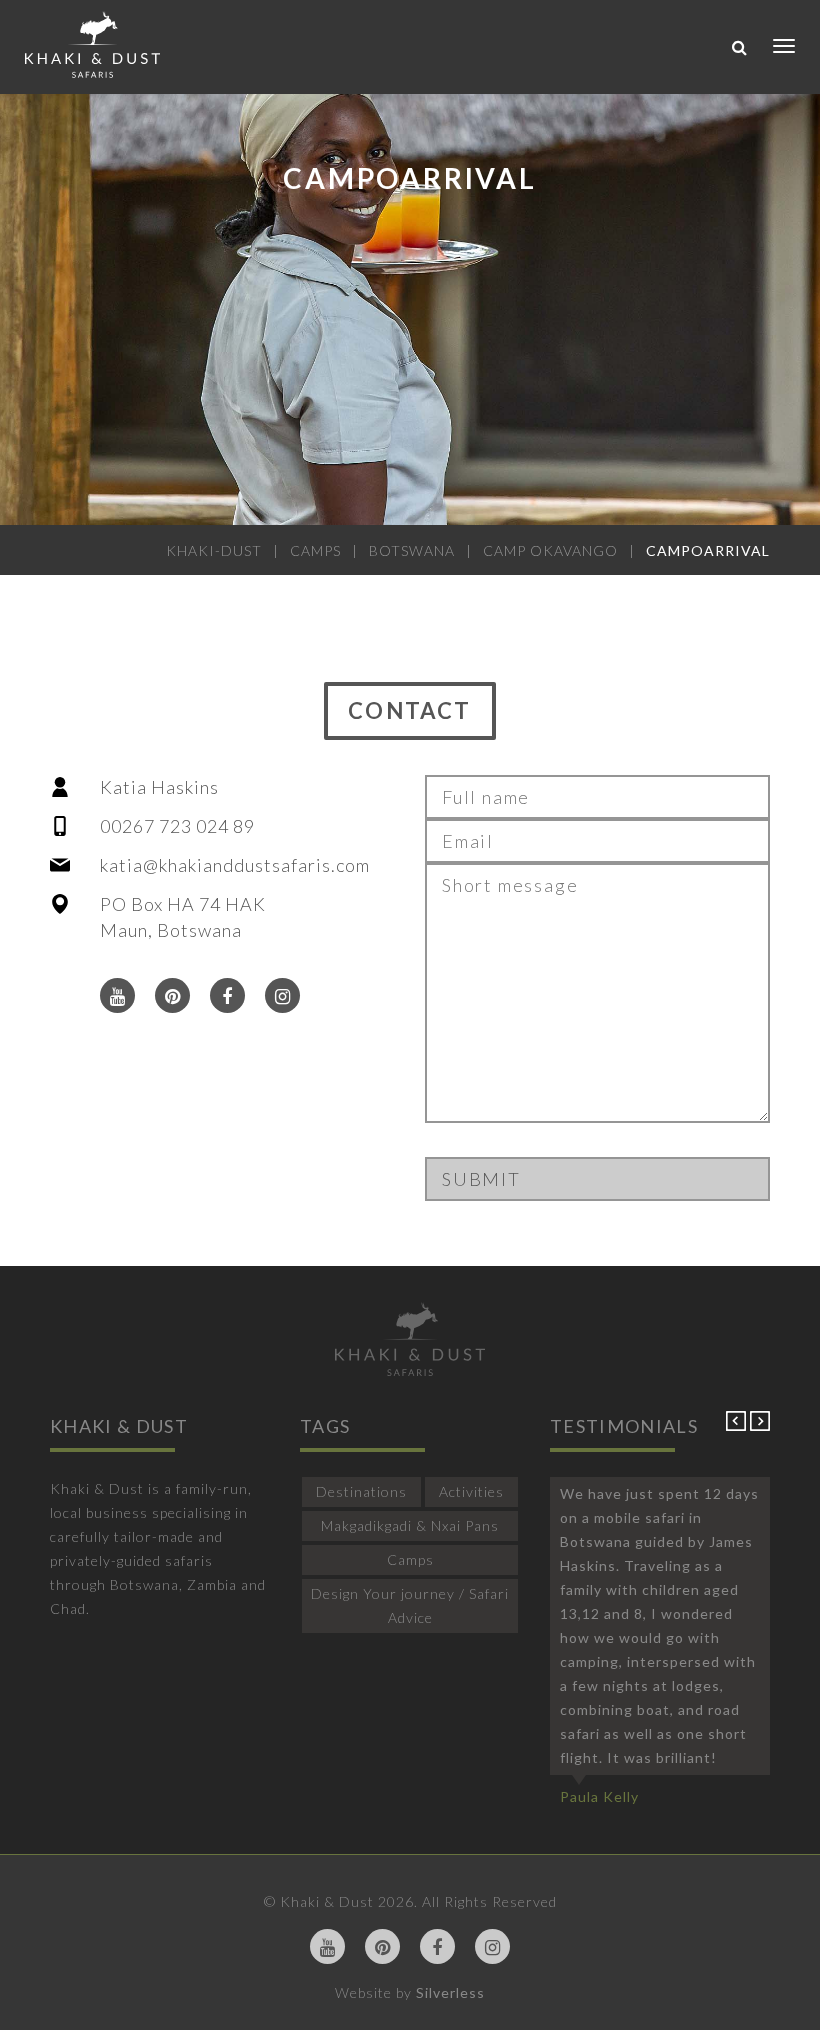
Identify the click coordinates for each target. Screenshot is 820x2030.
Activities (471, 1491)
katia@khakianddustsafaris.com (235, 865)
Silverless (450, 1992)
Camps (410, 1559)
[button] (738, 1425)
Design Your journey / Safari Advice (410, 1605)
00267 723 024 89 (177, 826)
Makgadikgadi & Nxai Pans (410, 1525)
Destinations (361, 1491)
